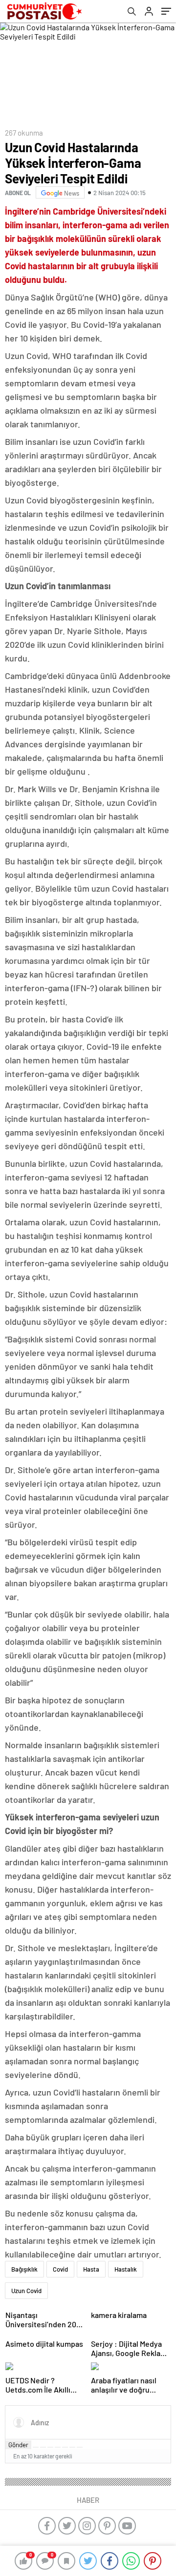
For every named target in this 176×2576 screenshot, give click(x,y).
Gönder (18, 2445)
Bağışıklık (24, 2269)
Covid (60, 2269)
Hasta (91, 2269)
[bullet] (65, 2447)
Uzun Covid (26, 2291)
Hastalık (126, 2269)
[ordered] (58, 2447)
